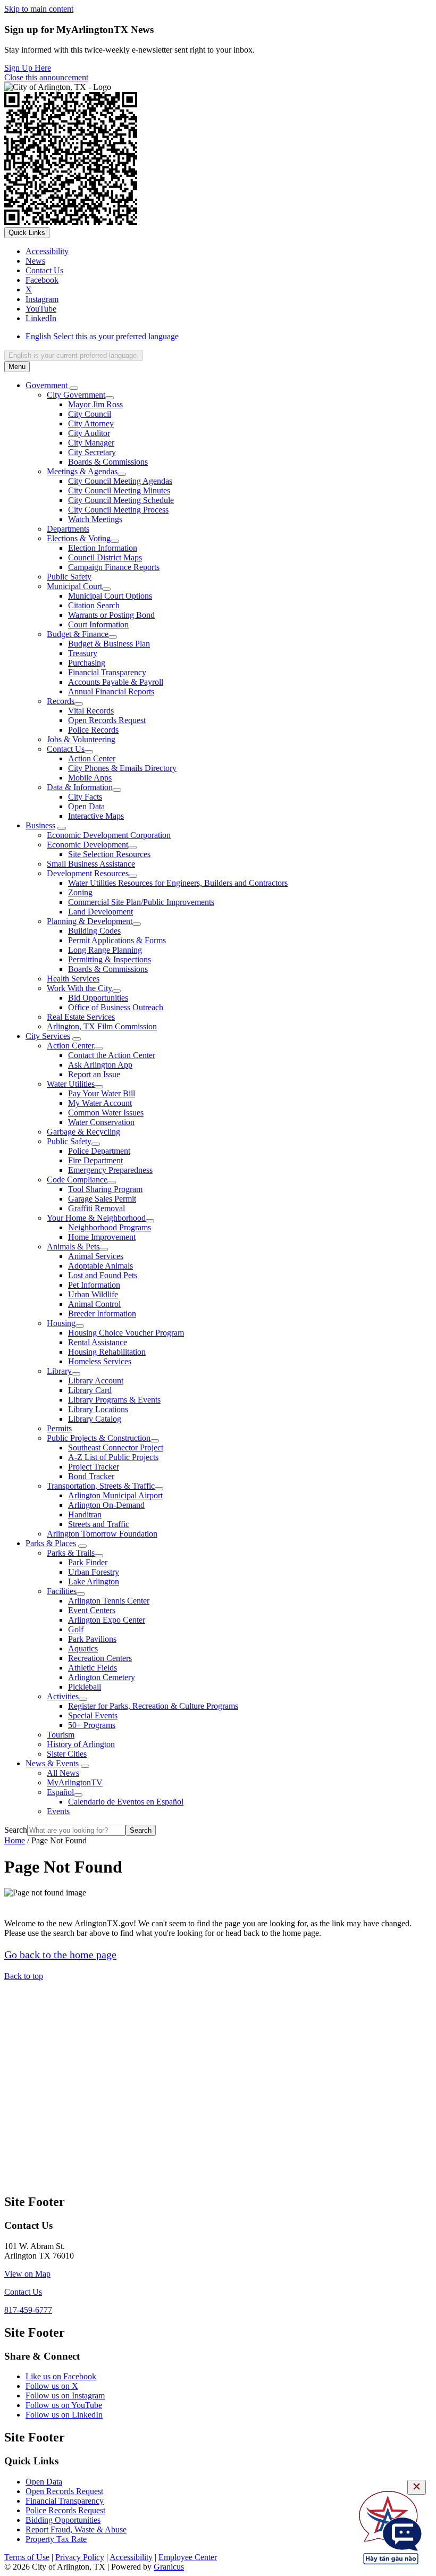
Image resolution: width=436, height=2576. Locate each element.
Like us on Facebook (61, 2376)
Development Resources (88, 873)
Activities (63, 1696)
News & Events (52, 1763)
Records (61, 701)
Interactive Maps (96, 816)
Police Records (93, 730)
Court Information (98, 624)
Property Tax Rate (56, 2539)
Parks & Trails (71, 1553)
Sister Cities (67, 1754)
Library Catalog (95, 1419)
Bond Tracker (91, 1476)
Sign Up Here (28, 68)
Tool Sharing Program (105, 1189)
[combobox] (74, 355)
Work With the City (79, 988)
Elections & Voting (79, 538)
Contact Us (66, 749)
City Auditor (89, 433)
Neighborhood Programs (110, 1227)
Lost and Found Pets (103, 1275)
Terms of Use (27, 2557)
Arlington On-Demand (106, 1505)
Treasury (83, 653)
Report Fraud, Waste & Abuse (76, 2529)
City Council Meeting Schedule (121, 500)
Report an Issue (94, 1074)
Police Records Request (65, 2510)
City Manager (91, 443)
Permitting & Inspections (110, 959)
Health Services (73, 979)
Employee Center (188, 2557)
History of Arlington (81, 1744)
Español (60, 1792)
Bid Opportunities (98, 998)
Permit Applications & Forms (117, 940)
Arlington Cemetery (102, 1677)
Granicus (169, 2567)
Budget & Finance (78, 634)
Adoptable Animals (100, 1266)
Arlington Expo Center (107, 1620)
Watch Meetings (95, 519)
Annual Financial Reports (111, 691)
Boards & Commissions (108, 462)
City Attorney (91, 423)
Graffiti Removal (97, 1208)
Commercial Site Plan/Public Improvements (141, 902)
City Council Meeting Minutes (119, 490)
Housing (61, 1323)
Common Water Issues (106, 1113)
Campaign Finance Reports (114, 567)
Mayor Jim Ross (95, 404)
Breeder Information (102, 1314)
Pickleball (85, 1687)
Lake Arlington (94, 1581)
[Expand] (74, 388)
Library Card (90, 1390)
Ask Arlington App (100, 1065)
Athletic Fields (93, 1668)
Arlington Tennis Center (109, 1601)
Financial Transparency (107, 672)
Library (59, 1371)
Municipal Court (74, 586)
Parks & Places (51, 1543)
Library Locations (98, 1409)
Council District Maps (105, 557)
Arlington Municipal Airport (115, 1495)
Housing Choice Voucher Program (126, 1333)
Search (16, 1830)
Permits (59, 1428)
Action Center (92, 758)
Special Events (93, 1715)
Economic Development (87, 845)
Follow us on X (52, 2386)
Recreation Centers (100, 1658)
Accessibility (131, 2557)
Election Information (103, 548)
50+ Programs (92, 1725)
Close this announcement (46, 77)
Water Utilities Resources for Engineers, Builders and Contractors (178, 883)
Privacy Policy (80, 2557)
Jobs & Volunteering (81, 739)
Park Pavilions (92, 1639)
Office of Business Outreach (116, 1007)
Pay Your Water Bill (102, 1093)
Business (40, 825)
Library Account (96, 1381)
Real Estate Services (81, 1017)
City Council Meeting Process (118, 510)
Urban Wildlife (93, 1294)
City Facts (85, 797)
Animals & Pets (73, 1247)
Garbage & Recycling (83, 1132)
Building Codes (94, 931)
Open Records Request (107, 720)
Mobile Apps (90, 778)
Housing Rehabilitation (107, 1352)
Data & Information (80, 787)
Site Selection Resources (109, 854)
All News (63, 1773)
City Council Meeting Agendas (120, 481)
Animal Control (94, 1304)
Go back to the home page (60, 1954)
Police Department (99, 1151)
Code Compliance (77, 1180)
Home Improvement (102, 1237)
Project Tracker (94, 1467)
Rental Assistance (98, 1342)
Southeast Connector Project (116, 1448)
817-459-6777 (28, 2310)
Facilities (62, 1591)
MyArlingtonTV (75, 1782)
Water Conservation (101, 1122)
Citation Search (94, 605)
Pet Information (94, 1285)
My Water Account (100, 1103)
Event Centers (92, 1610)
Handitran (85, 1514)
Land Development (100, 912)
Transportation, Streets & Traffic (101, 1486)
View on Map (27, 2274)
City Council (90, 414)
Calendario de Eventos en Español (126, 1802)
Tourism (61, 1735)
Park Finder (88, 1562)
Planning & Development (90, 921)
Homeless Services (100, 1361)
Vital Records (91, 711)
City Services (48, 1036)
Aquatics (83, 1648)
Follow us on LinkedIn (64, 2415)
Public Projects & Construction (99, 1438)
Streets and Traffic (99, 1524)
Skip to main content (39, 9)
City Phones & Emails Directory (122, 768)
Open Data (86, 806)
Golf (76, 1629)
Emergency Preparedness (110, 1170)
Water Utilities (71, 1084)
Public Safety (69, 577)
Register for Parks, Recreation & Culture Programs (153, 1706)
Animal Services (96, 1256)
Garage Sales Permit (102, 1199)
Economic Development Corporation (109, 835)
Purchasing (87, 663)
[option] (229, 337)
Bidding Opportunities (63, 2520)
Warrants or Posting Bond (111, 615)
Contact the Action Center (112, 1055)
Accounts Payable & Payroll (116, 682)
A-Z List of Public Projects (113, 1457)
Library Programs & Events (114, 1400)
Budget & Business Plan (109, 644)
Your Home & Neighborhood (96, 1218)
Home (15, 1840)
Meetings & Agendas (82, 471)
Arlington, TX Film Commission (102, 1026)
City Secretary (92, 452)
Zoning (80, 892)
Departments (68, 529)
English (102, 336)
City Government (76, 395)
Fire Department (95, 1160)
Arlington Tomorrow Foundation (102, 1534)
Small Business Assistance (91, 864)
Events (58, 1811)
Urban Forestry (94, 1572)
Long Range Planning (105, 950)
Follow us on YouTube (64, 2405)
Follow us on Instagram (65, 2395)
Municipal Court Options (110, 596)
